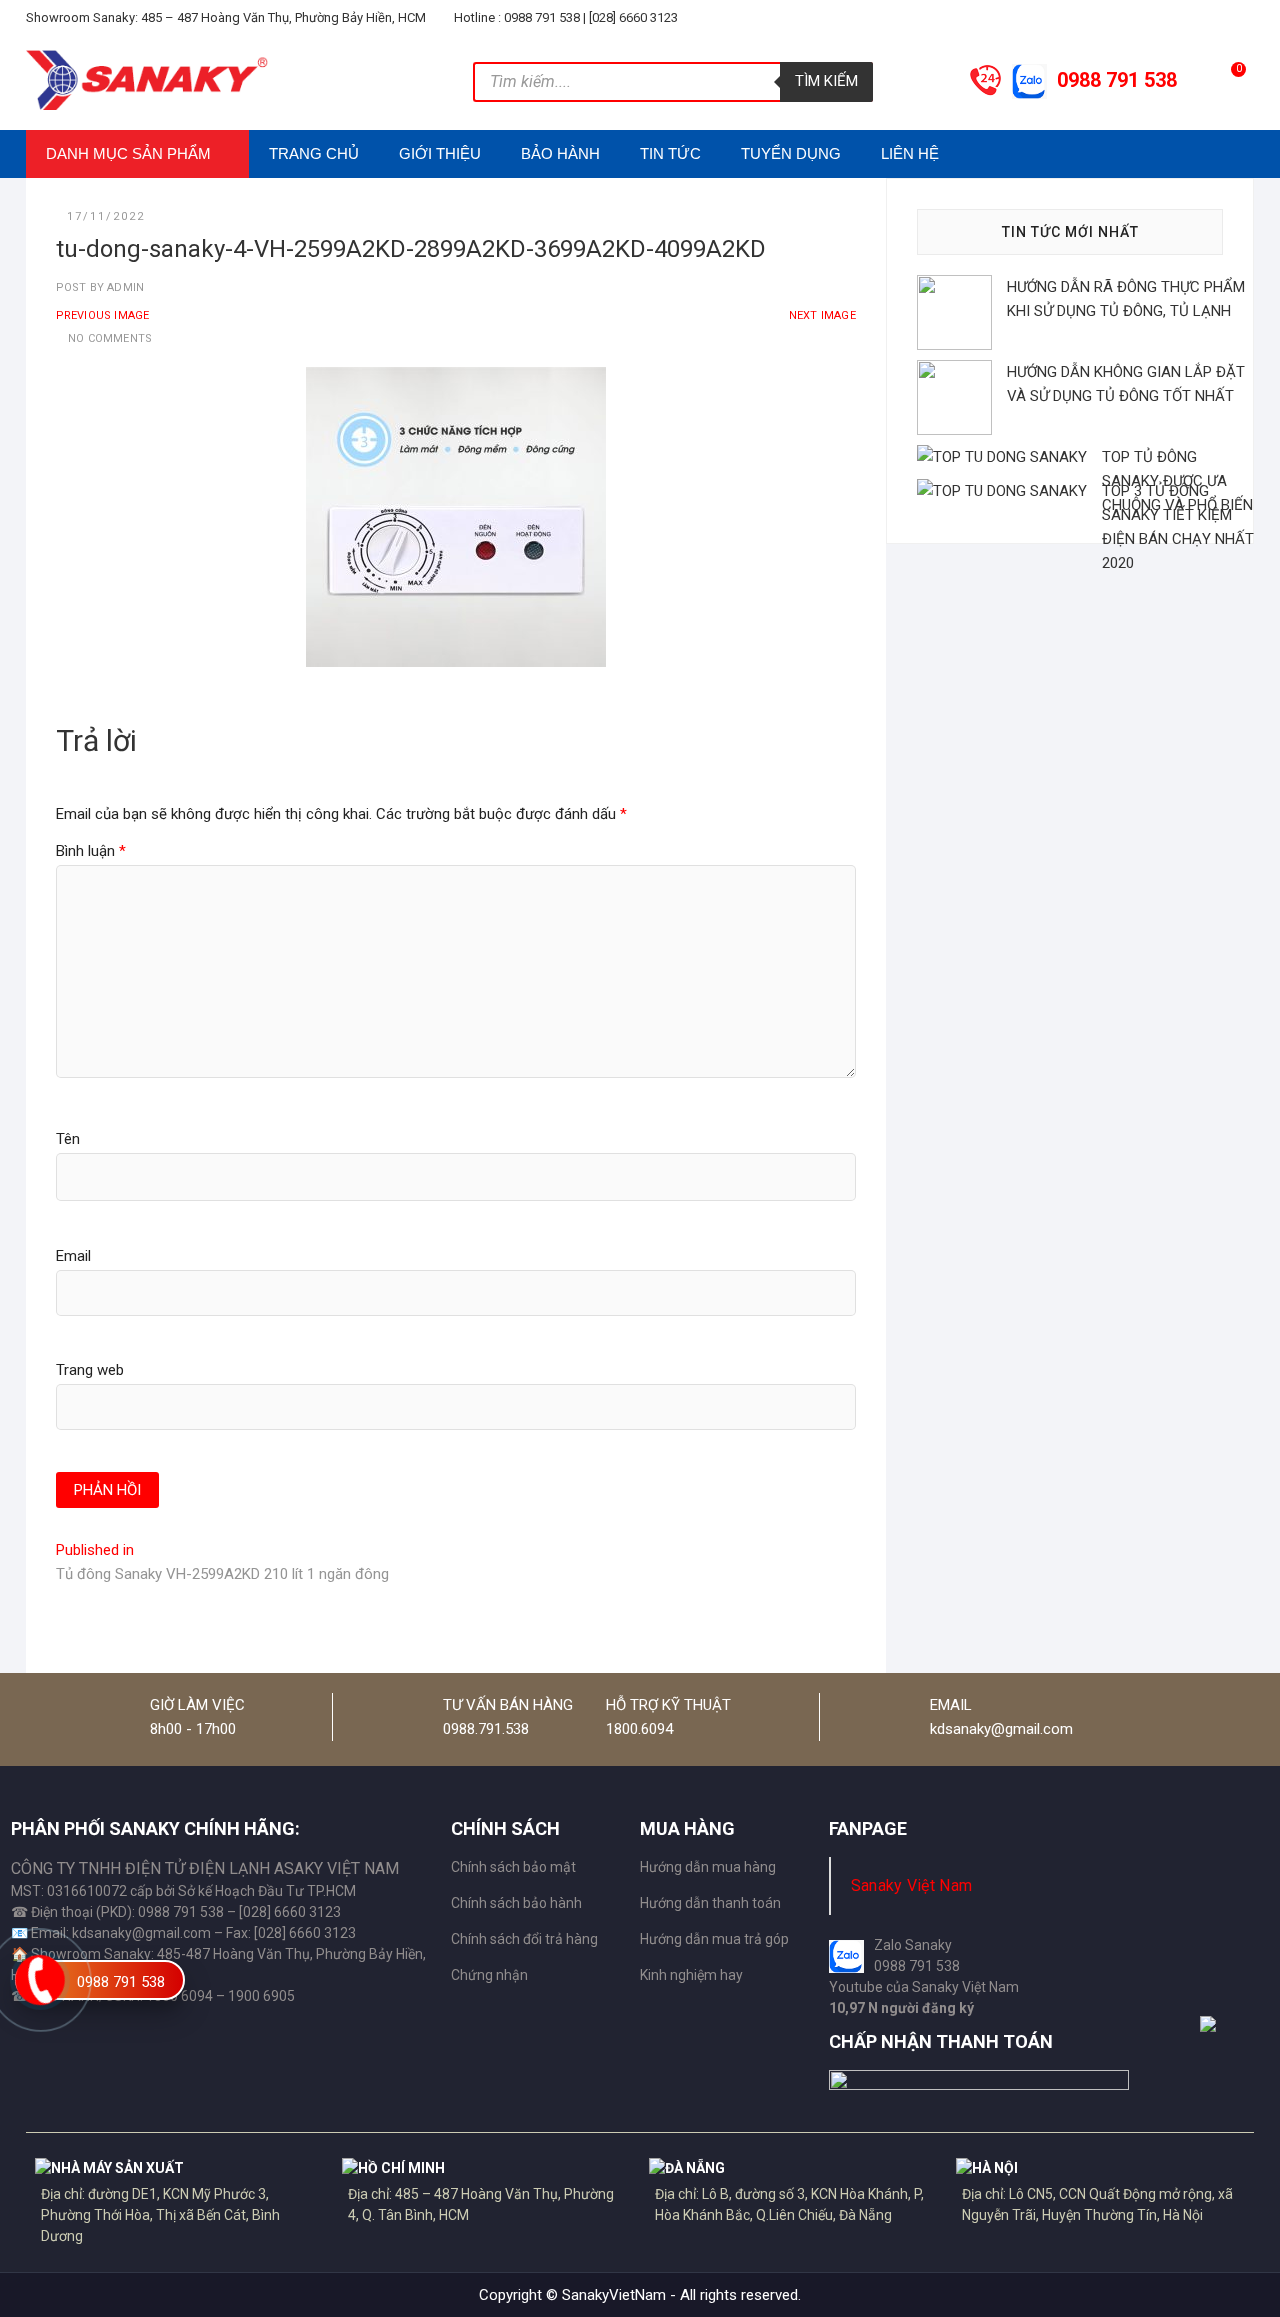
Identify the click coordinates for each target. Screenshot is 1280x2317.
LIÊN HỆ (910, 153)
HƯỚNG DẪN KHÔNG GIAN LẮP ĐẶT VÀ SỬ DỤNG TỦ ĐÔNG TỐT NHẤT (1126, 384)
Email (73, 1256)
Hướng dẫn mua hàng (708, 1867)
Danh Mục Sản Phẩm (128, 153)
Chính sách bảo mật (513, 1867)
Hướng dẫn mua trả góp (714, 1939)
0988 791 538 (121, 1982)
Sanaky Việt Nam (912, 1885)
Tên (68, 1139)
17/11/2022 (106, 216)
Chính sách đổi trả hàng (524, 1939)
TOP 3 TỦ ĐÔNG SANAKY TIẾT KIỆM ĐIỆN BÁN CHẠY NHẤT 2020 (1178, 527)
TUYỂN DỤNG (791, 153)
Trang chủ (314, 153)
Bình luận (91, 851)
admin (124, 287)
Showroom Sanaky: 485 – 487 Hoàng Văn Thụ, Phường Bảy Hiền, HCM (226, 17)
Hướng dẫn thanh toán (710, 1903)
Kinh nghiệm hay (691, 1975)
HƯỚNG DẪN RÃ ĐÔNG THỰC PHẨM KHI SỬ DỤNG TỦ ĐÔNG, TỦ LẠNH (1126, 299)
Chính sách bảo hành (516, 1903)
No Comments (110, 338)
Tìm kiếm (826, 81)
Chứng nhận (489, 1975)
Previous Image (103, 315)
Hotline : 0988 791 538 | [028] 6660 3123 (564, 17)
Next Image (822, 315)
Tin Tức (670, 153)
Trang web (90, 1370)
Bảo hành (560, 153)
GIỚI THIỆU (440, 153)
